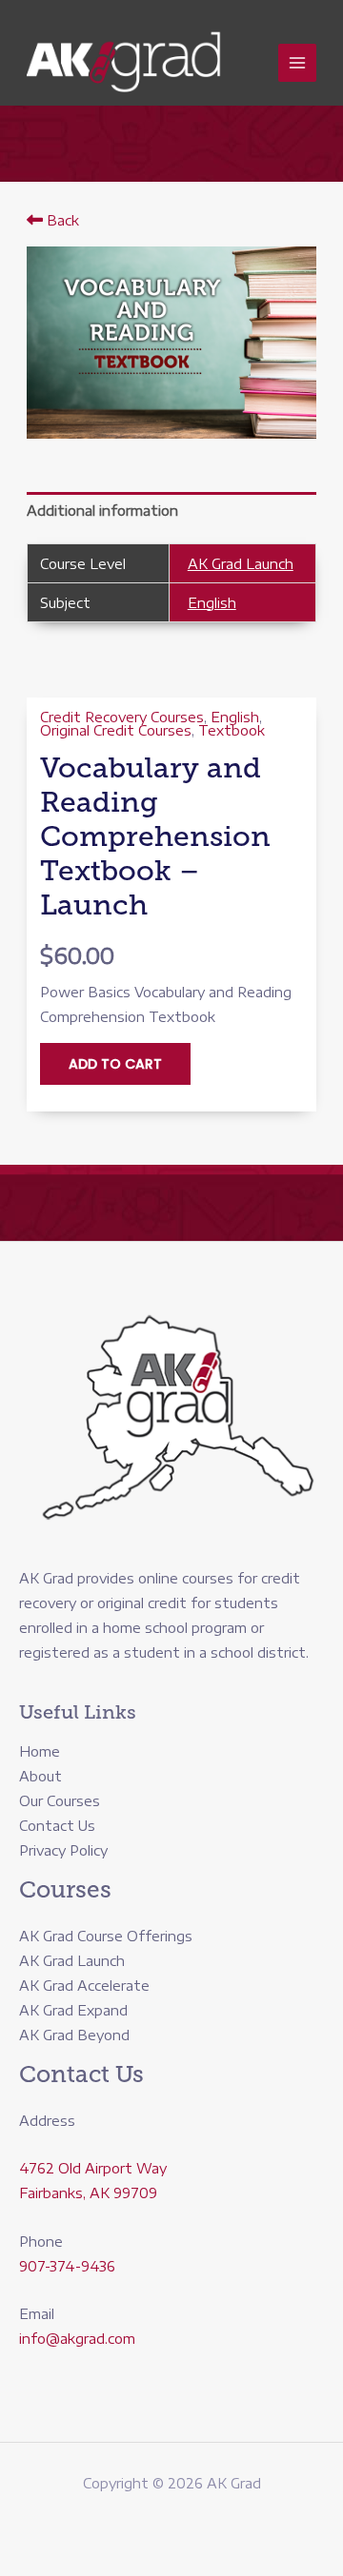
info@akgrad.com (77, 2339)
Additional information (102, 511)
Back (61, 220)
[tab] (171, 511)
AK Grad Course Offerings (106, 1936)
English (212, 603)
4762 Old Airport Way (93, 2168)
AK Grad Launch (241, 564)
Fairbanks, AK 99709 (88, 2193)
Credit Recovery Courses (122, 717)
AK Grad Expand (73, 2010)
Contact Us (57, 1826)
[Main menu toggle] (297, 63)
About (40, 1776)
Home (40, 1751)
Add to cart (115, 1064)
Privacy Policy (63, 1850)
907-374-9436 (67, 2266)
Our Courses (60, 1801)
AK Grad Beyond (74, 2035)
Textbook (232, 730)
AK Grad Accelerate (84, 1986)
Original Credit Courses (116, 730)
